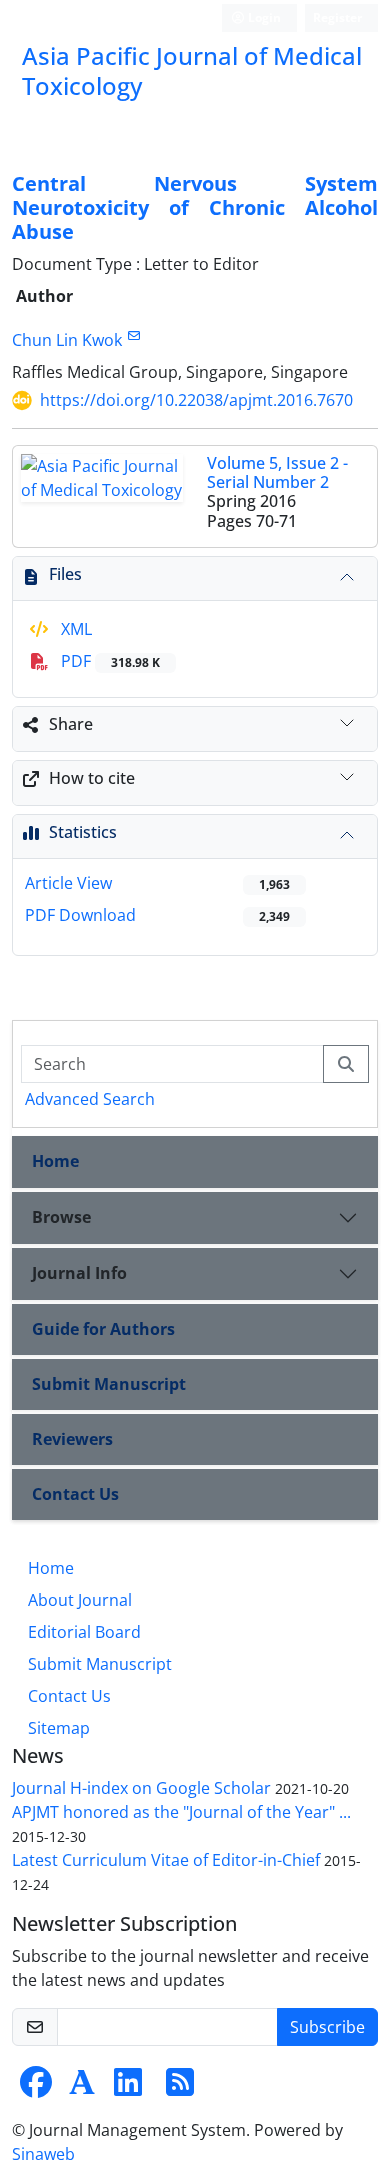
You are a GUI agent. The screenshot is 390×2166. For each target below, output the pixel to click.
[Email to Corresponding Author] (133, 335)
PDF (108, 661)
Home (55, 1161)
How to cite (92, 778)
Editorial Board (84, 1632)
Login (263, 17)
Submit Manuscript (109, 1384)
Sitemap (59, 1728)
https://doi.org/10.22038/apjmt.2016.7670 (196, 400)
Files (65, 574)
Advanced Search (90, 1099)
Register (337, 17)
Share (71, 724)
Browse (61, 1217)
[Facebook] (36, 2088)
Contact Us (75, 1494)
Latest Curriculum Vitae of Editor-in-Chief (166, 1860)
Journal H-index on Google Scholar (141, 1788)
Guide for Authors (103, 1329)
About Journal (80, 1600)
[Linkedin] (128, 2088)
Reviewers (72, 1439)
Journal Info (79, 1273)
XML (74, 629)
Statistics (83, 832)
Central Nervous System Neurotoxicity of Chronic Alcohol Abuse (195, 207)
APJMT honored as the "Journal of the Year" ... (181, 1812)
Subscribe (327, 2027)
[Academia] (82, 2088)
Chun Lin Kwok (67, 340)
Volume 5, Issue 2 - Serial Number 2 (277, 472)
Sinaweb (43, 2154)
